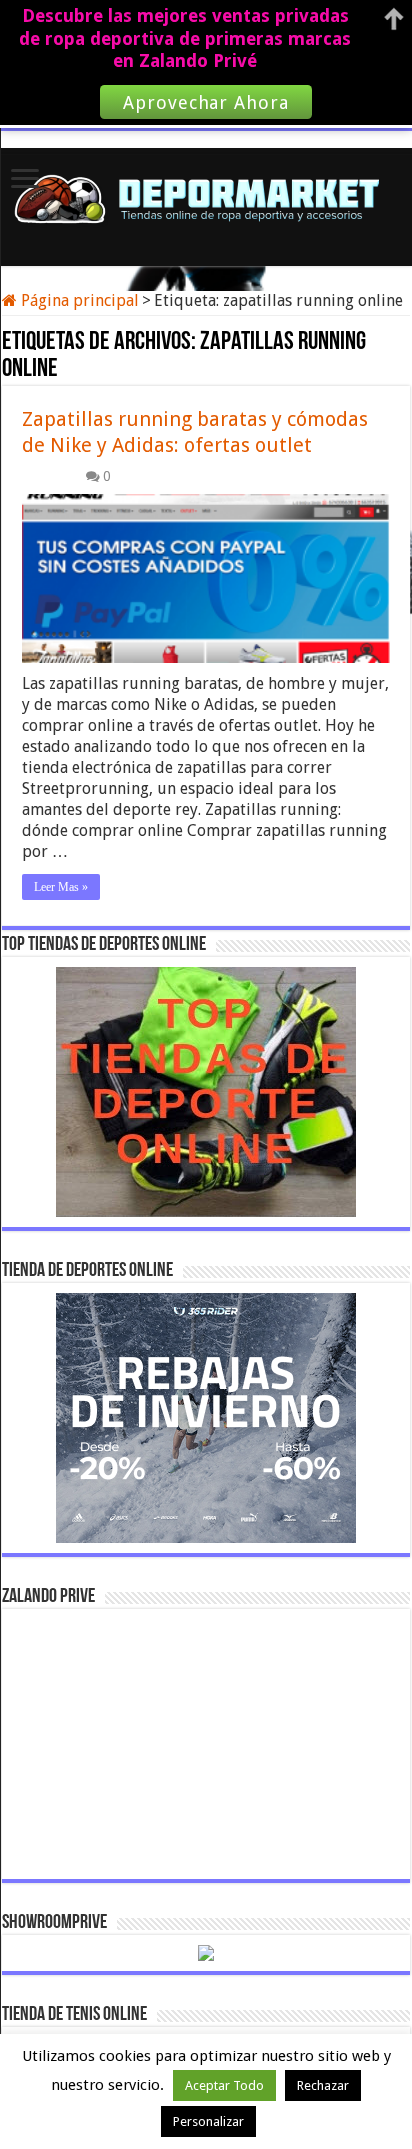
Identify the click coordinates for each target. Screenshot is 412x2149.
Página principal (78, 300)
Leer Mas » (61, 887)
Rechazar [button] (323, 2085)
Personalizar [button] (208, 2121)
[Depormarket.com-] (206, 195)
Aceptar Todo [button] (224, 2085)
